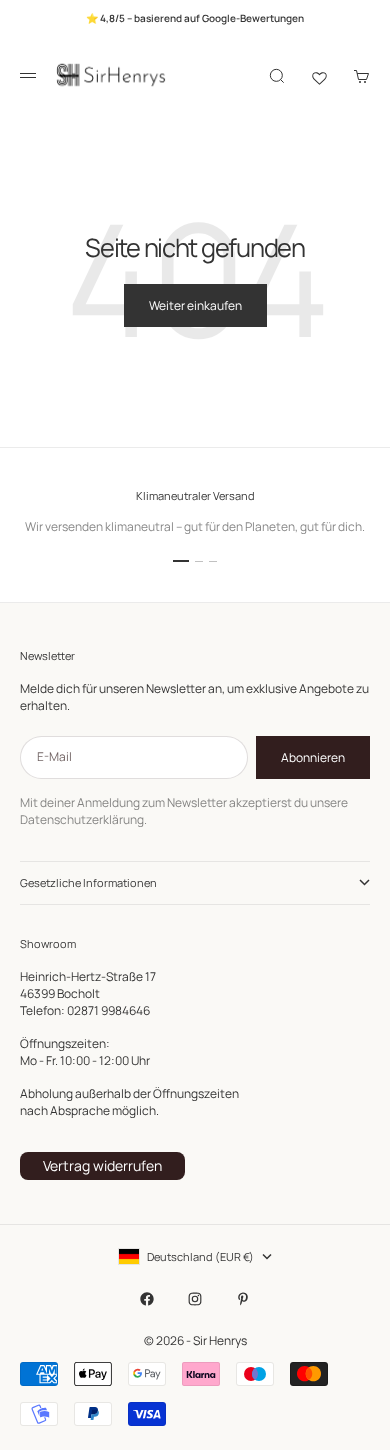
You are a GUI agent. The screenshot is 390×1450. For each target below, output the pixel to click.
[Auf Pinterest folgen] (243, 1299)
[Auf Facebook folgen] (147, 1299)
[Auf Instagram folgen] (195, 1299)
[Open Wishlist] (319, 76)
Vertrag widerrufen (102, 1165)
